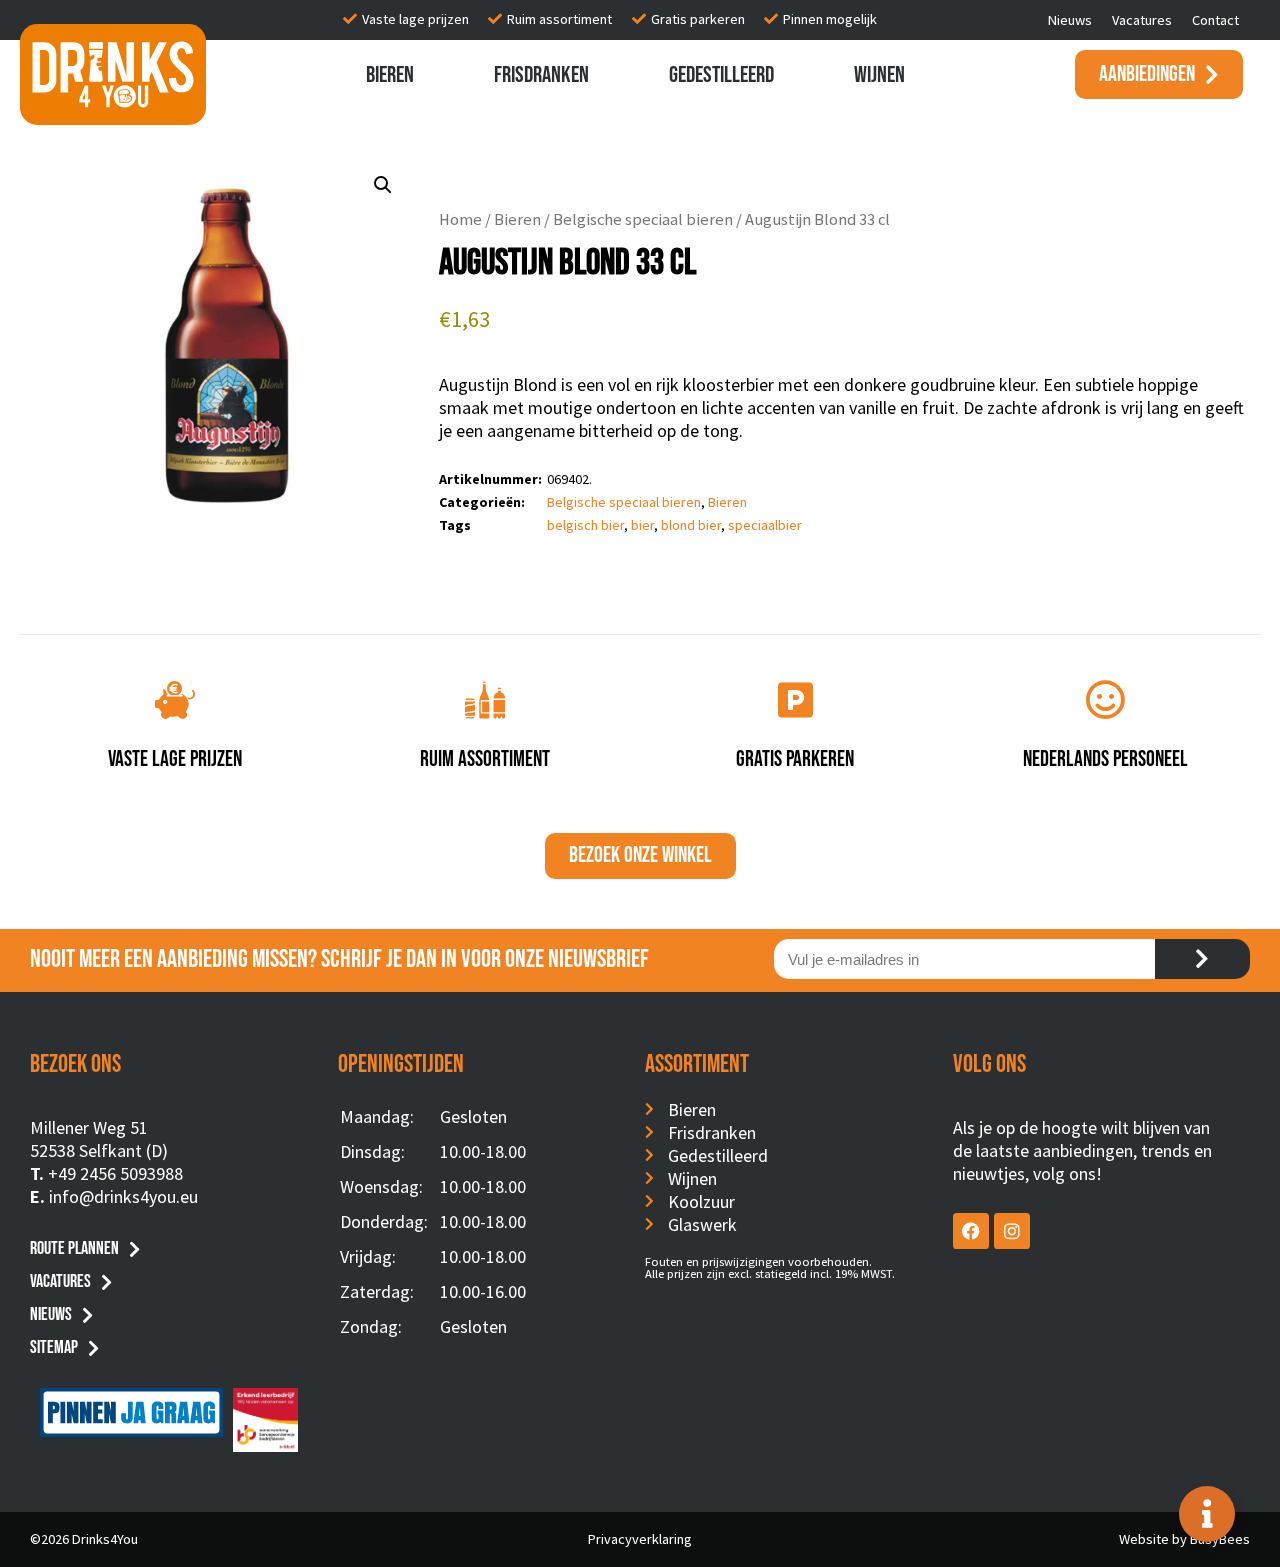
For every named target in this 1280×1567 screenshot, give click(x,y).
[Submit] (1202, 959)
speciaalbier (765, 525)
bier (642, 525)
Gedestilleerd (721, 75)
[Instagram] (1012, 1231)
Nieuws (1070, 20)
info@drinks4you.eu (123, 1196)
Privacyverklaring (640, 1539)
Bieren (390, 75)
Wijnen (879, 75)
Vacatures (1142, 20)
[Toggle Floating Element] (1207, 1514)
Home (460, 219)
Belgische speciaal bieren (643, 219)
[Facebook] (971, 1231)
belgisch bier (585, 525)
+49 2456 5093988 (115, 1173)
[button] (383, 185)
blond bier (691, 525)
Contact (1215, 20)
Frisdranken (541, 75)
